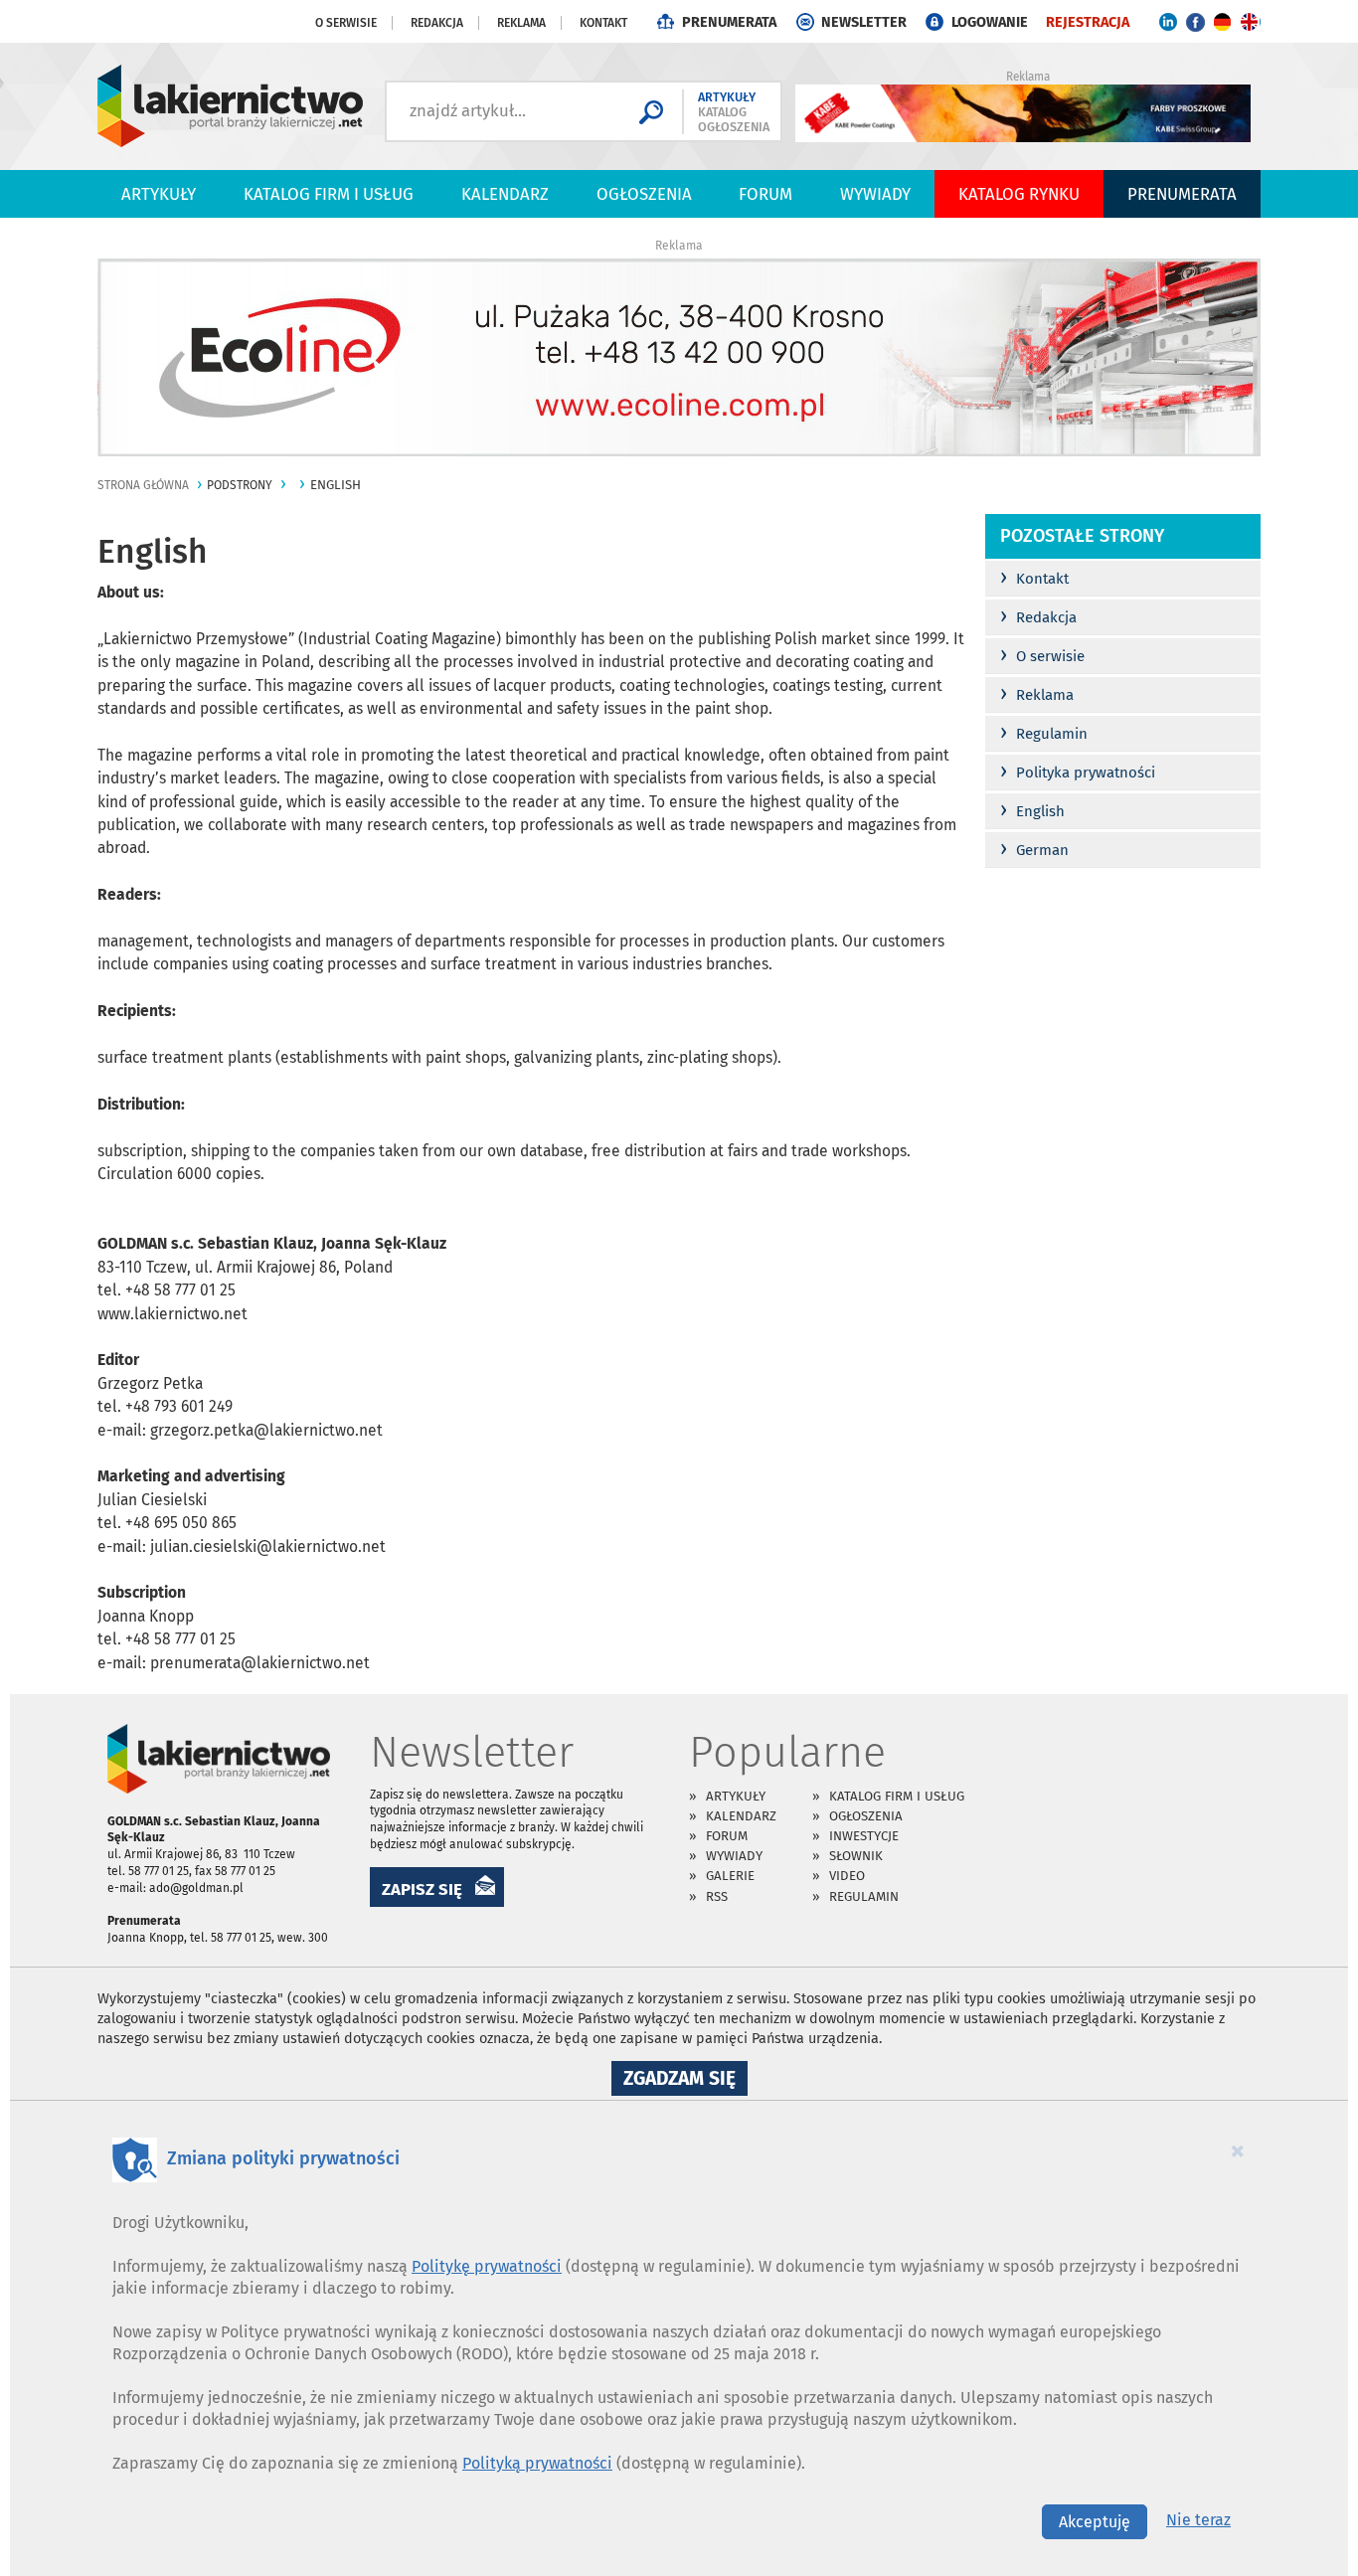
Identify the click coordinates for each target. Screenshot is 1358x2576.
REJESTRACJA (1088, 22)
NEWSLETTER (864, 22)
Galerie (730, 1876)
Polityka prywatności (1078, 773)
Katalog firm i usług (329, 194)
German (1034, 850)
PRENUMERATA (729, 22)
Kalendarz (505, 194)
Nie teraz (1198, 2520)
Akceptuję (1095, 2522)
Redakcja (437, 23)
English (1032, 811)
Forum (765, 194)
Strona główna (143, 485)
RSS (717, 1896)
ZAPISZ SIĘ (422, 1889)
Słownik (856, 1856)
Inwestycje (864, 1836)
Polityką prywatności (537, 2463)
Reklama (521, 23)
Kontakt (603, 23)
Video (847, 1876)
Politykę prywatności (487, 2266)
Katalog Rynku (1019, 194)
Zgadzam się (685, 2081)
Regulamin (1044, 734)
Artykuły (159, 194)
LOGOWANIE (990, 22)
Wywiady (875, 194)
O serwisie (346, 23)
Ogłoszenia (644, 194)
